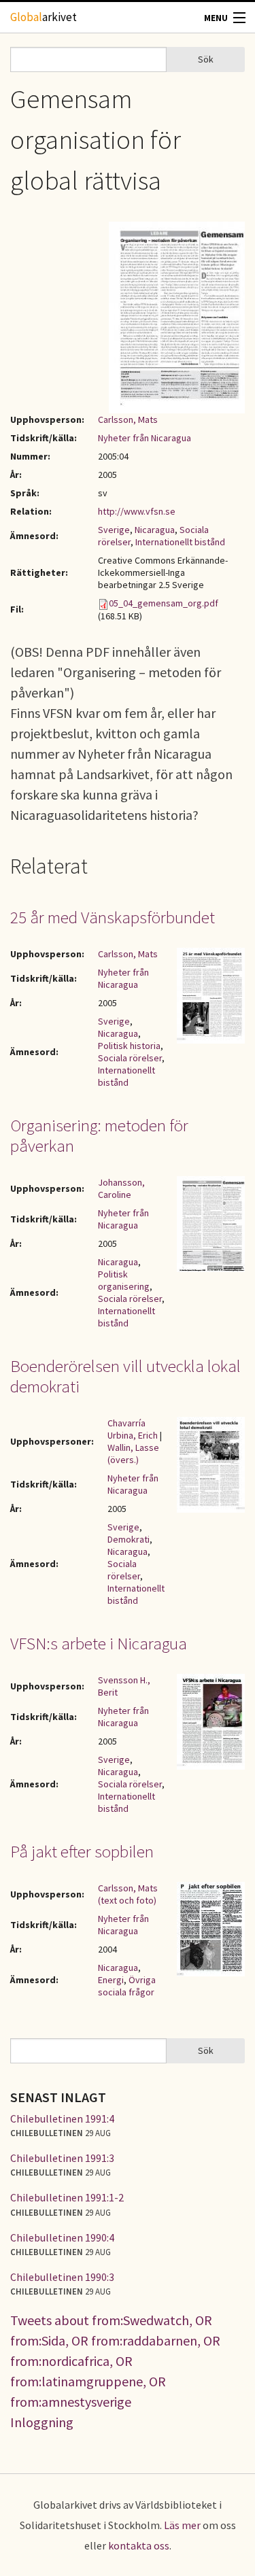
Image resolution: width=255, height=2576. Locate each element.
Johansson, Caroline (121, 1188)
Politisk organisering (124, 1280)
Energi (111, 1980)
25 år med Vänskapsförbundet (113, 917)
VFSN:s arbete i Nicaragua (99, 1643)
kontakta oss (139, 2545)
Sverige (114, 530)
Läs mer (182, 2525)
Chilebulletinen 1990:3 (62, 2277)
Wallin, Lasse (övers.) (133, 1454)
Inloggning (42, 2422)
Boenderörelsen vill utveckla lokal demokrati (125, 1376)
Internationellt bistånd (180, 542)
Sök (206, 59)
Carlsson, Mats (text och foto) (128, 1894)
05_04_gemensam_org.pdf (164, 603)
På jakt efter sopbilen (82, 1851)
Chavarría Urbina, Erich (133, 1429)
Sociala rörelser (130, 1058)
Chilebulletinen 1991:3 (62, 2158)
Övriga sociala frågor (127, 1986)
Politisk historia (129, 1046)
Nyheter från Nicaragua (144, 438)
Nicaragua (155, 530)
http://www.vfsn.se (137, 511)
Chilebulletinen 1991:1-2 (67, 2197)
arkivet (44, 17)
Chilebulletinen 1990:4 (62, 2237)
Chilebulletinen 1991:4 (62, 2118)
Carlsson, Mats (128, 419)
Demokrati (129, 1539)
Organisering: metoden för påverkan (99, 1135)
